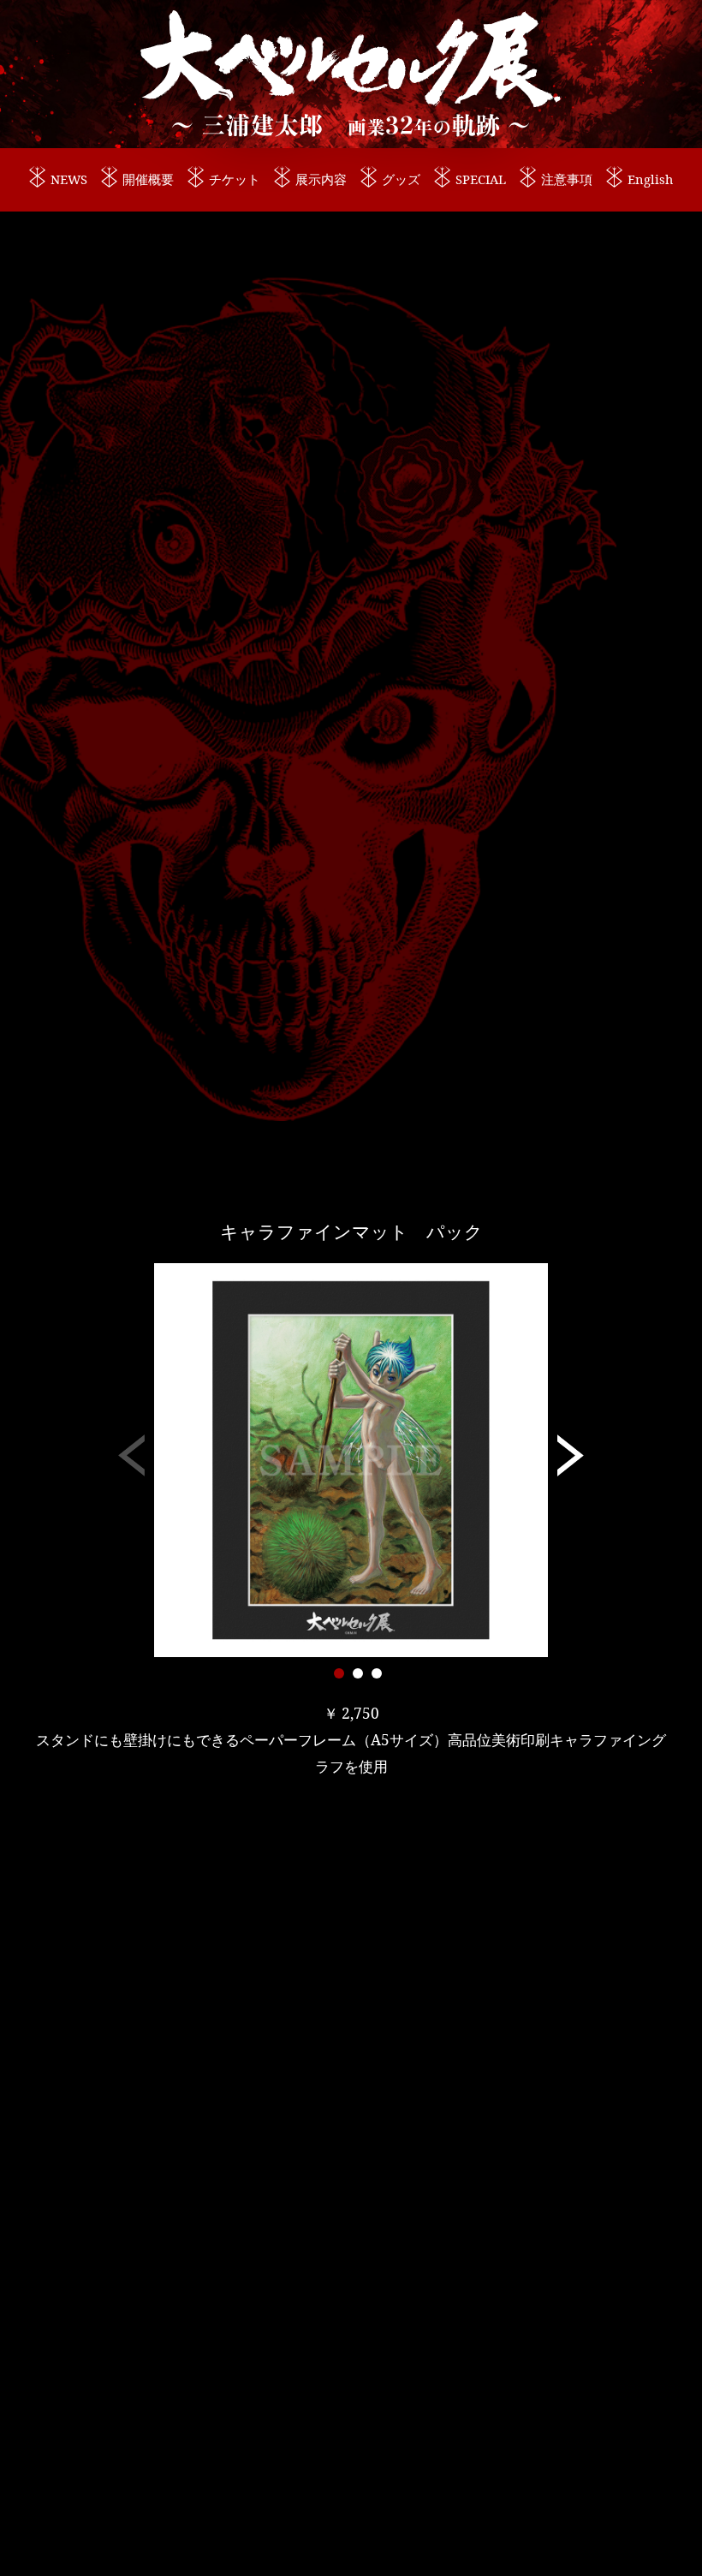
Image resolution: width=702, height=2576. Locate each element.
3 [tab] (377, 1673)
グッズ (401, 179)
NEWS (69, 179)
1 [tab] (339, 1673)
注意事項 (567, 179)
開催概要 (148, 179)
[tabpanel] (351, 1460)
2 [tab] (358, 1673)
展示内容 (321, 179)
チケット (235, 179)
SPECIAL (481, 179)
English (650, 179)
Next (571, 1460)
